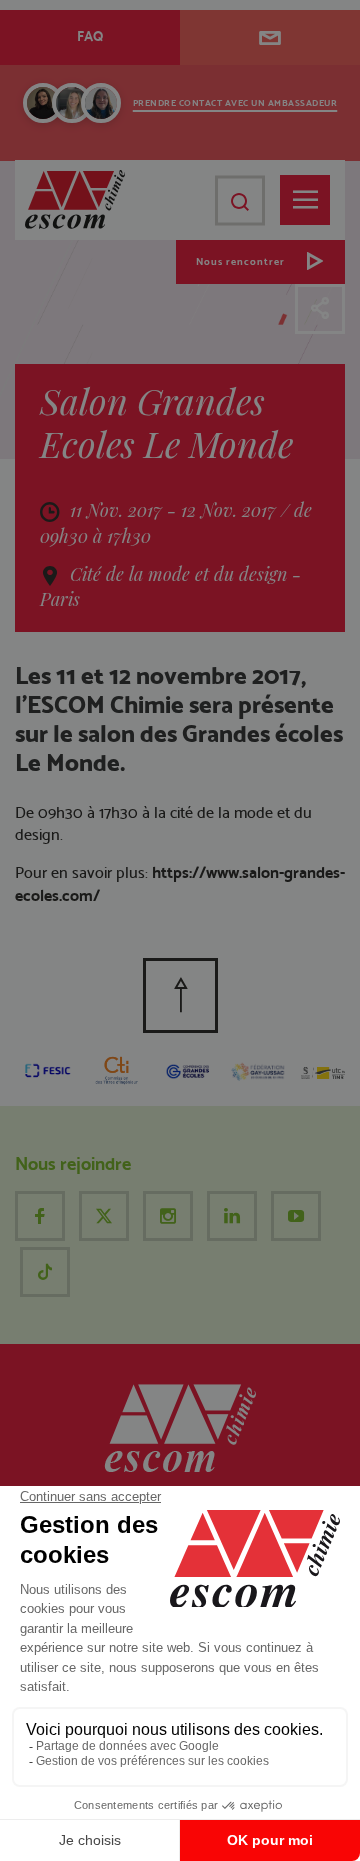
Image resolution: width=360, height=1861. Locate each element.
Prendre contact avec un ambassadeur (235, 103)
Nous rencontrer (240, 261)
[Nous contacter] (270, 37)
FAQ (90, 36)
